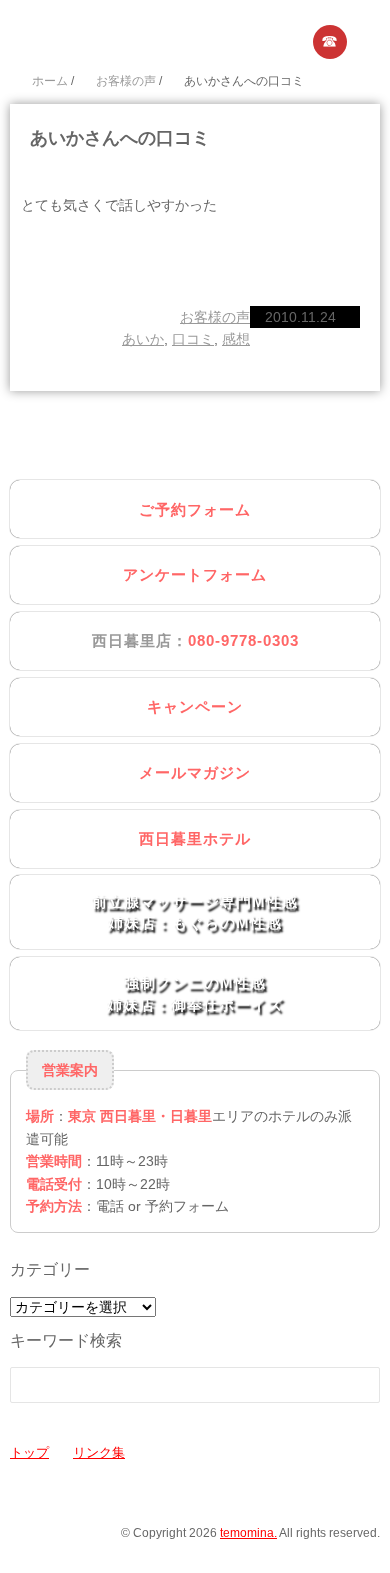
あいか (143, 339)
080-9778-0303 (243, 640)
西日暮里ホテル (195, 838)
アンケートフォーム (195, 574)
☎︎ (330, 41)
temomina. (248, 1533)
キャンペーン (195, 706)
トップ (29, 1452)
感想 (236, 339)
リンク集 (99, 1452)
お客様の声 (215, 317)
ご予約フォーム (195, 509)
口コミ (193, 339)
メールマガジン (195, 772)
